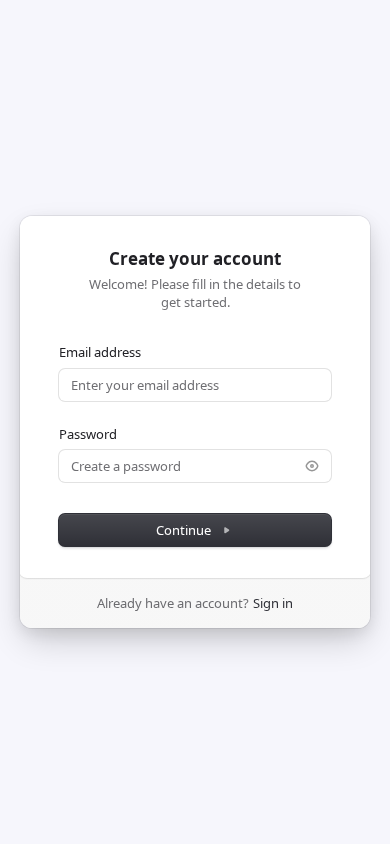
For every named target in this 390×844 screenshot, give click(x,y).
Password (88, 434)
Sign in (273, 603)
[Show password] (312, 466)
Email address (100, 352)
